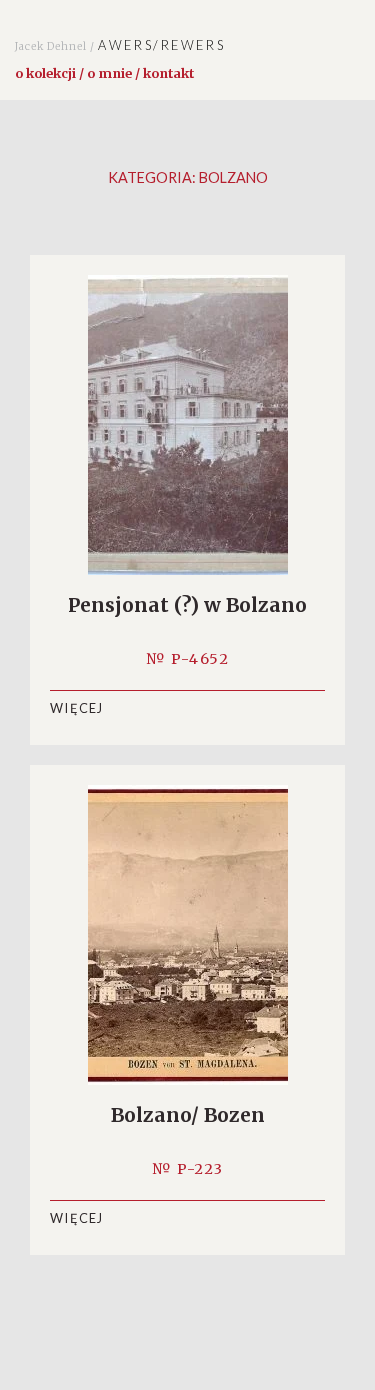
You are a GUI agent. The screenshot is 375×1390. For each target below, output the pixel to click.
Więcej (77, 708)
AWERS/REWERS (120, 45)
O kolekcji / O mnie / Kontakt (104, 73)
